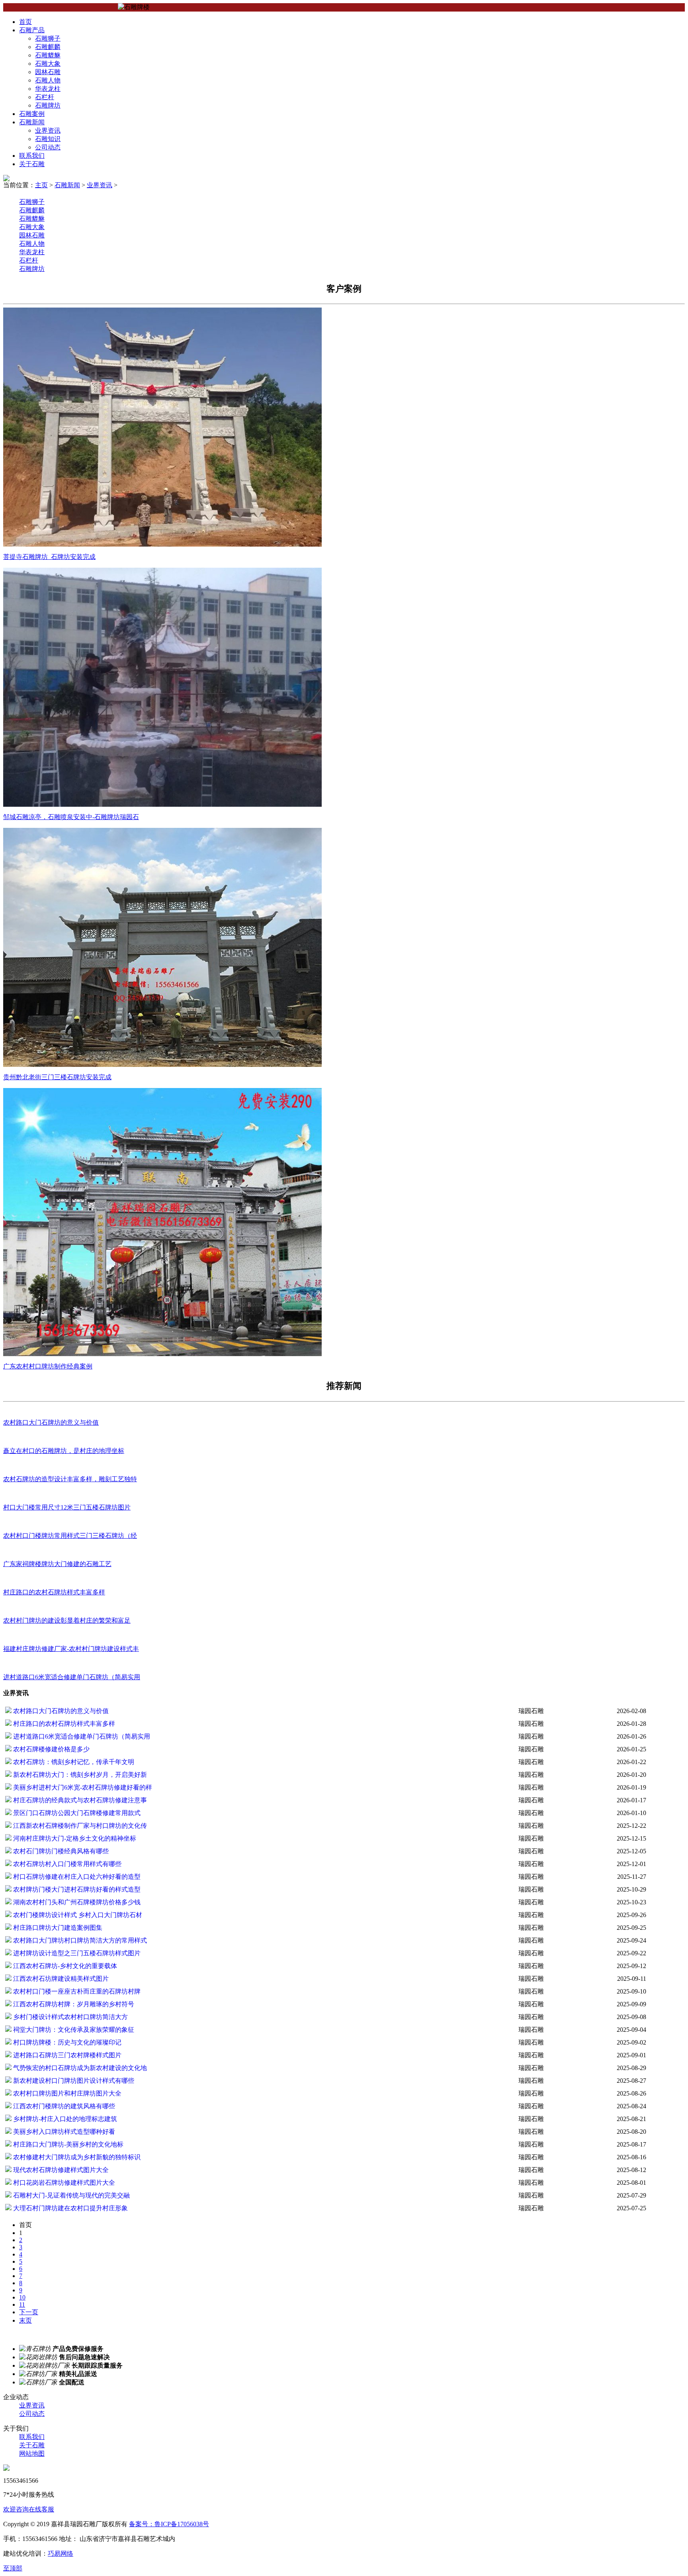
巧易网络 (61, 2553)
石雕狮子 (48, 38)
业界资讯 (48, 130)
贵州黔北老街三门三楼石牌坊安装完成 (57, 1077)
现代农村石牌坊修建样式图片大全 (60, 2170)
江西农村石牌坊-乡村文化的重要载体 (64, 1966)
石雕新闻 (32, 122)
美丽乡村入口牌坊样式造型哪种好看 (63, 2132)
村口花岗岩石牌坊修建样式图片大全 (63, 2183)
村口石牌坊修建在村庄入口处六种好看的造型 (76, 1877)
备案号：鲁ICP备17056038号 (169, 2524)
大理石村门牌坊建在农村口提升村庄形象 (70, 2208)
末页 (25, 2320)
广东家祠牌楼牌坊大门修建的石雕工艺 (57, 1564)
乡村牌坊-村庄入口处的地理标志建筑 (64, 2119)
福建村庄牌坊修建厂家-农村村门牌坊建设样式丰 (71, 1649)
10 (22, 2297)
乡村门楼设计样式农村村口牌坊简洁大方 (70, 2017)
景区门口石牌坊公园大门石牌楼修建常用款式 (76, 1813)
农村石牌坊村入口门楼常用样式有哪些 (66, 1864)
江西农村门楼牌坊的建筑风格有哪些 (63, 2106)
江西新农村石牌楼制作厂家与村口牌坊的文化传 (79, 1826)
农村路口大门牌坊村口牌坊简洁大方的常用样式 (79, 1940)
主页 (41, 185)
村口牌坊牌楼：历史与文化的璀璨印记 (66, 2042)
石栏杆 (45, 97)
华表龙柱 (48, 89)
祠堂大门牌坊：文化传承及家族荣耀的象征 (73, 2030)
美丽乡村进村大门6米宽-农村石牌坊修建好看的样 (82, 1787)
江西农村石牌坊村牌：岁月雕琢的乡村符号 (73, 2004)
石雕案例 (32, 114)
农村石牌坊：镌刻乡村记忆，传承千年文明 (73, 1762)
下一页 (29, 2312)
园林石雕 (48, 72)
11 (22, 2304)
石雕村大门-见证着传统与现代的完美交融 (71, 2195)
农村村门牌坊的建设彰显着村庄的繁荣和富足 (67, 1620)
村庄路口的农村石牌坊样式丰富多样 (54, 1592)
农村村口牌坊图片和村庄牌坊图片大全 (66, 2093)
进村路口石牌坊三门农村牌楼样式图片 (66, 2055)
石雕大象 (48, 64)
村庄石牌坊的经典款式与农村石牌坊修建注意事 (79, 1800)
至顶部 (13, 2568)
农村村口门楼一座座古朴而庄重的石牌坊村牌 (76, 1991)
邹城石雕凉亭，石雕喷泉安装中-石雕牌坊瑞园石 (71, 817)
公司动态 (48, 147)
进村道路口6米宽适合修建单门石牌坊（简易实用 (72, 1677)
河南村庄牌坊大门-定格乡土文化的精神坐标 (74, 1838)
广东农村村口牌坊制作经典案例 (48, 1366)
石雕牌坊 (48, 105)
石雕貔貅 (48, 55)
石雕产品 (32, 30)
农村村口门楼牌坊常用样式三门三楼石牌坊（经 (70, 1536)
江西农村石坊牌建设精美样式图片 (60, 1979)
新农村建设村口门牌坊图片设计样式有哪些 (73, 2081)
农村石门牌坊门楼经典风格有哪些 (60, 1851)
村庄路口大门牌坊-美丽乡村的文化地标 (67, 2144)
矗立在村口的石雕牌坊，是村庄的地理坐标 (64, 1451)
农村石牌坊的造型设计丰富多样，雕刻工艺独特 (70, 1479)
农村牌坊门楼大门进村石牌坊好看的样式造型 (76, 1889)
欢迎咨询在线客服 (29, 2509)
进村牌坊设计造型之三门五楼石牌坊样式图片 (76, 1953)
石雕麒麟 (48, 47)
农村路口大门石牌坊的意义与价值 (51, 1422)
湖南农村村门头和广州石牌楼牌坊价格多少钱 (76, 1902)
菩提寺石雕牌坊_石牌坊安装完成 (49, 557)
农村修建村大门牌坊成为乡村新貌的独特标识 (76, 2157)
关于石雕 (32, 164)
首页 (25, 22)
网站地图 (32, 2453)
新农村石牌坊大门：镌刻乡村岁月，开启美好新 (79, 1775)
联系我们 (32, 156)
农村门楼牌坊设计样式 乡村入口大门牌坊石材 (77, 1915)
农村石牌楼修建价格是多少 (51, 1749)
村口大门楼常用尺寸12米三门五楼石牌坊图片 (67, 1507)
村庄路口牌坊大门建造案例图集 (57, 1928)
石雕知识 (48, 139)
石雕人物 (48, 80)
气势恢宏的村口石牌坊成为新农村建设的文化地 (79, 2068)
